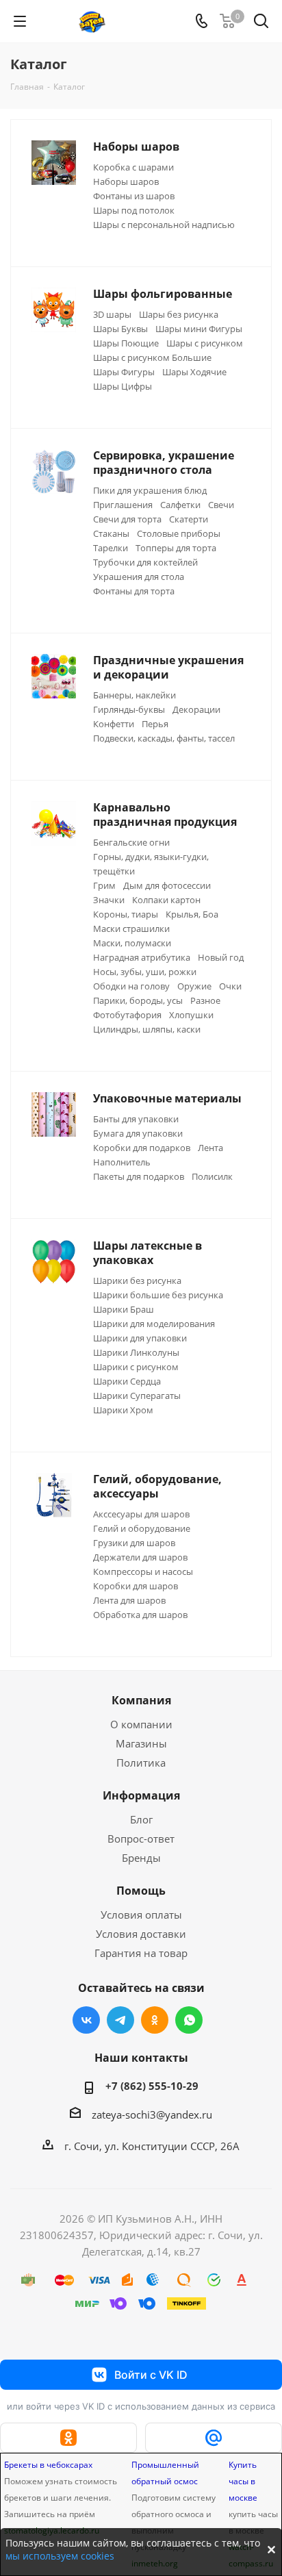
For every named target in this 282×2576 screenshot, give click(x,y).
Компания (141, 1700)
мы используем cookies (60, 2556)
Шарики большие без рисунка (158, 1295)
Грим (104, 885)
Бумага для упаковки (138, 1133)
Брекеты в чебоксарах (48, 2465)
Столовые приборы (179, 533)
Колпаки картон (166, 900)
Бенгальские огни (131, 842)
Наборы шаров (126, 181)
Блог (141, 1819)
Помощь (141, 1891)
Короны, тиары (126, 914)
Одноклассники (155, 2020)
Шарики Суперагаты (137, 1396)
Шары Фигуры (124, 372)
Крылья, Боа (192, 914)
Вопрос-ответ (141, 1839)
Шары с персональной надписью (164, 225)
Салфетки (180, 505)
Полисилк (212, 1176)
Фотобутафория (127, 1015)
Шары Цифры (123, 386)
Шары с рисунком (205, 343)
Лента (210, 1148)
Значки (109, 900)
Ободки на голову (131, 986)
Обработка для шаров (140, 1615)
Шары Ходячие (194, 372)
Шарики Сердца (127, 1381)
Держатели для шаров (140, 1557)
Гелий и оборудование (142, 1528)
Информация (141, 1795)
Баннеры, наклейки (134, 695)
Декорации (196, 709)
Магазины (141, 1743)
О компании (141, 1724)
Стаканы (111, 533)
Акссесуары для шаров (141, 1514)
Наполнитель (122, 1162)
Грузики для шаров (134, 1543)
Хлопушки (191, 1015)
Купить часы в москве (243, 2481)
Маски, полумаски (132, 943)
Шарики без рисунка (137, 1280)
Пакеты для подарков (139, 1176)
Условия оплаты (141, 1915)
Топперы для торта (176, 548)
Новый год (221, 957)
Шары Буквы (120, 329)
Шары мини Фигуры (199, 329)
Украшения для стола (139, 577)
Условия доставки (141, 1934)
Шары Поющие (126, 343)
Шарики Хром (123, 1410)
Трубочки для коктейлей (145, 562)
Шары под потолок (134, 210)
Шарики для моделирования (154, 1324)
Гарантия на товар (141, 1953)
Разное (205, 1000)
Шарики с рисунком (136, 1367)
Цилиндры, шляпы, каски (147, 1029)
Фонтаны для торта (134, 591)
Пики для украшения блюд (150, 490)
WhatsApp (189, 2020)
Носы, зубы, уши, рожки (145, 972)
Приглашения (123, 505)
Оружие (194, 986)
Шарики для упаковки (140, 1338)
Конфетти (114, 724)
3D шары (112, 314)
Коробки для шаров (136, 1586)
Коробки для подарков (142, 1148)
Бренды (141, 1858)
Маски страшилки (131, 929)
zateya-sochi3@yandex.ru (152, 2114)
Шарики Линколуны (136, 1352)
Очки (230, 986)
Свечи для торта (127, 519)
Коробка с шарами (133, 167)
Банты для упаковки (136, 1119)
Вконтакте (86, 2020)
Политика (141, 1763)
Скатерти (189, 519)
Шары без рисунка (179, 314)
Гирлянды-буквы (129, 709)
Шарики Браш (124, 1309)
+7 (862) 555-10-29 (152, 2086)
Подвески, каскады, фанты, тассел (164, 738)
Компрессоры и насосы (143, 1571)
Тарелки (111, 548)
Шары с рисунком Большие (152, 357)
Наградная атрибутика (142, 957)
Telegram (120, 2020)
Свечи (221, 505)
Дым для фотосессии (167, 885)
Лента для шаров (129, 1600)
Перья (155, 724)
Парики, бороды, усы (138, 1000)
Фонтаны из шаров (134, 196)
